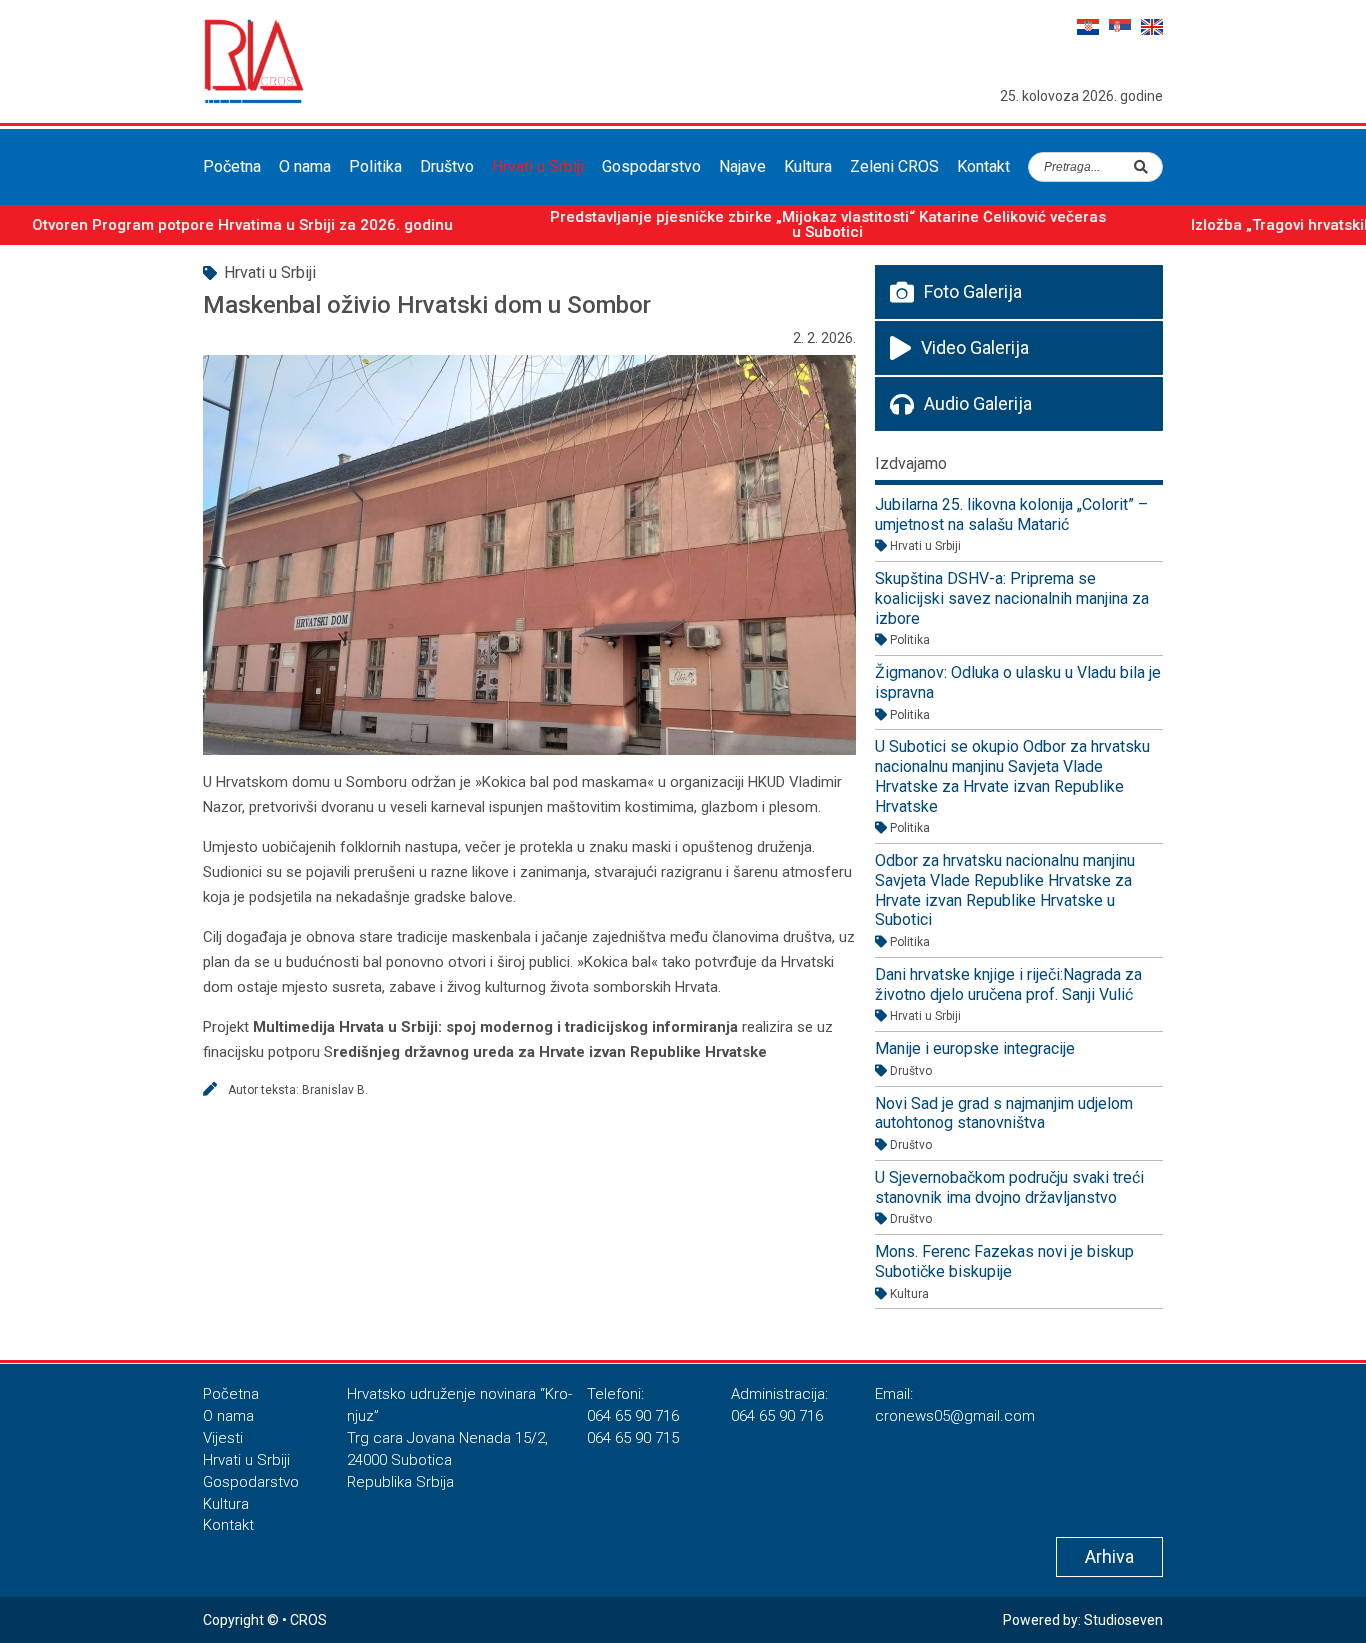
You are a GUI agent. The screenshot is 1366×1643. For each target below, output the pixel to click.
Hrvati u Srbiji (538, 166)
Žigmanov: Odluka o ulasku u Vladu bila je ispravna (1018, 682)
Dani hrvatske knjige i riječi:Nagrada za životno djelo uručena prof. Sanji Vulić (1008, 984)
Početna (232, 166)
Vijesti (223, 1438)
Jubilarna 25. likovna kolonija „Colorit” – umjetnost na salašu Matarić (1011, 514)
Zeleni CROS (894, 166)
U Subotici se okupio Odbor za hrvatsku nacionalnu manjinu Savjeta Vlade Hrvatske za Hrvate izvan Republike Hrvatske (1012, 776)
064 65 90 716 (633, 1416)
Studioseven (1123, 1620)
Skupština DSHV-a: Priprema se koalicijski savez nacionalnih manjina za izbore (1012, 598)
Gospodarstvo (651, 166)
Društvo (447, 166)
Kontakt (983, 166)
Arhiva (1109, 1556)
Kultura (808, 166)
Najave (742, 166)
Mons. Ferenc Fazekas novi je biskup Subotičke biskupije (1004, 1261)
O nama (305, 166)
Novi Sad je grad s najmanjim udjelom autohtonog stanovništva (1004, 1113)
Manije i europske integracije (975, 1048)
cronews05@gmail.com (955, 1416)
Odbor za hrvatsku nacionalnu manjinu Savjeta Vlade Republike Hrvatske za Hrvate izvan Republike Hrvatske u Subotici (1005, 890)
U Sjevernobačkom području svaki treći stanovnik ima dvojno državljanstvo (1009, 1187)
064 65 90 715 (633, 1438)
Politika (375, 166)
